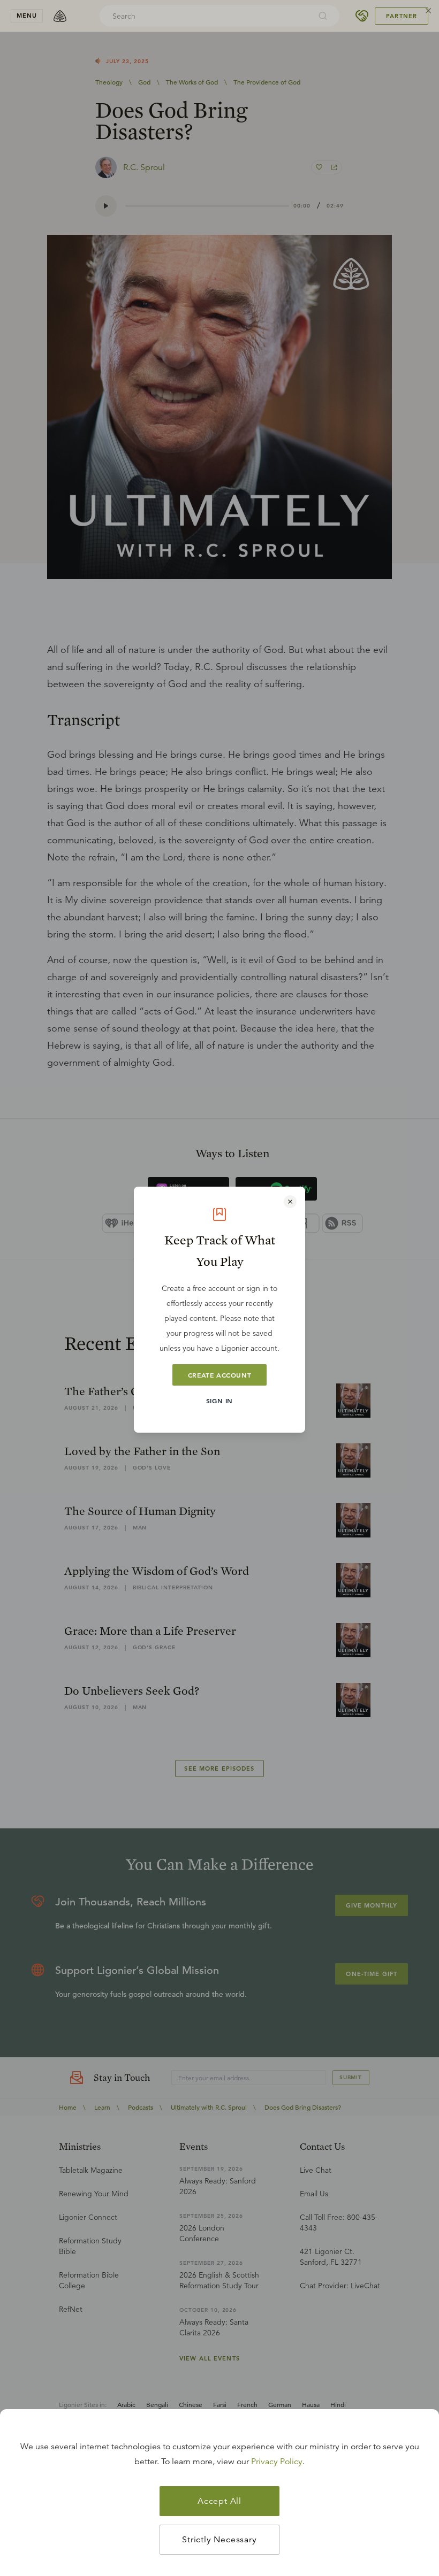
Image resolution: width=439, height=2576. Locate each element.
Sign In (219, 1401)
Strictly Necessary (219, 2540)
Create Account (219, 1375)
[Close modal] (290, 1202)
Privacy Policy (277, 2462)
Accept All (219, 2501)
